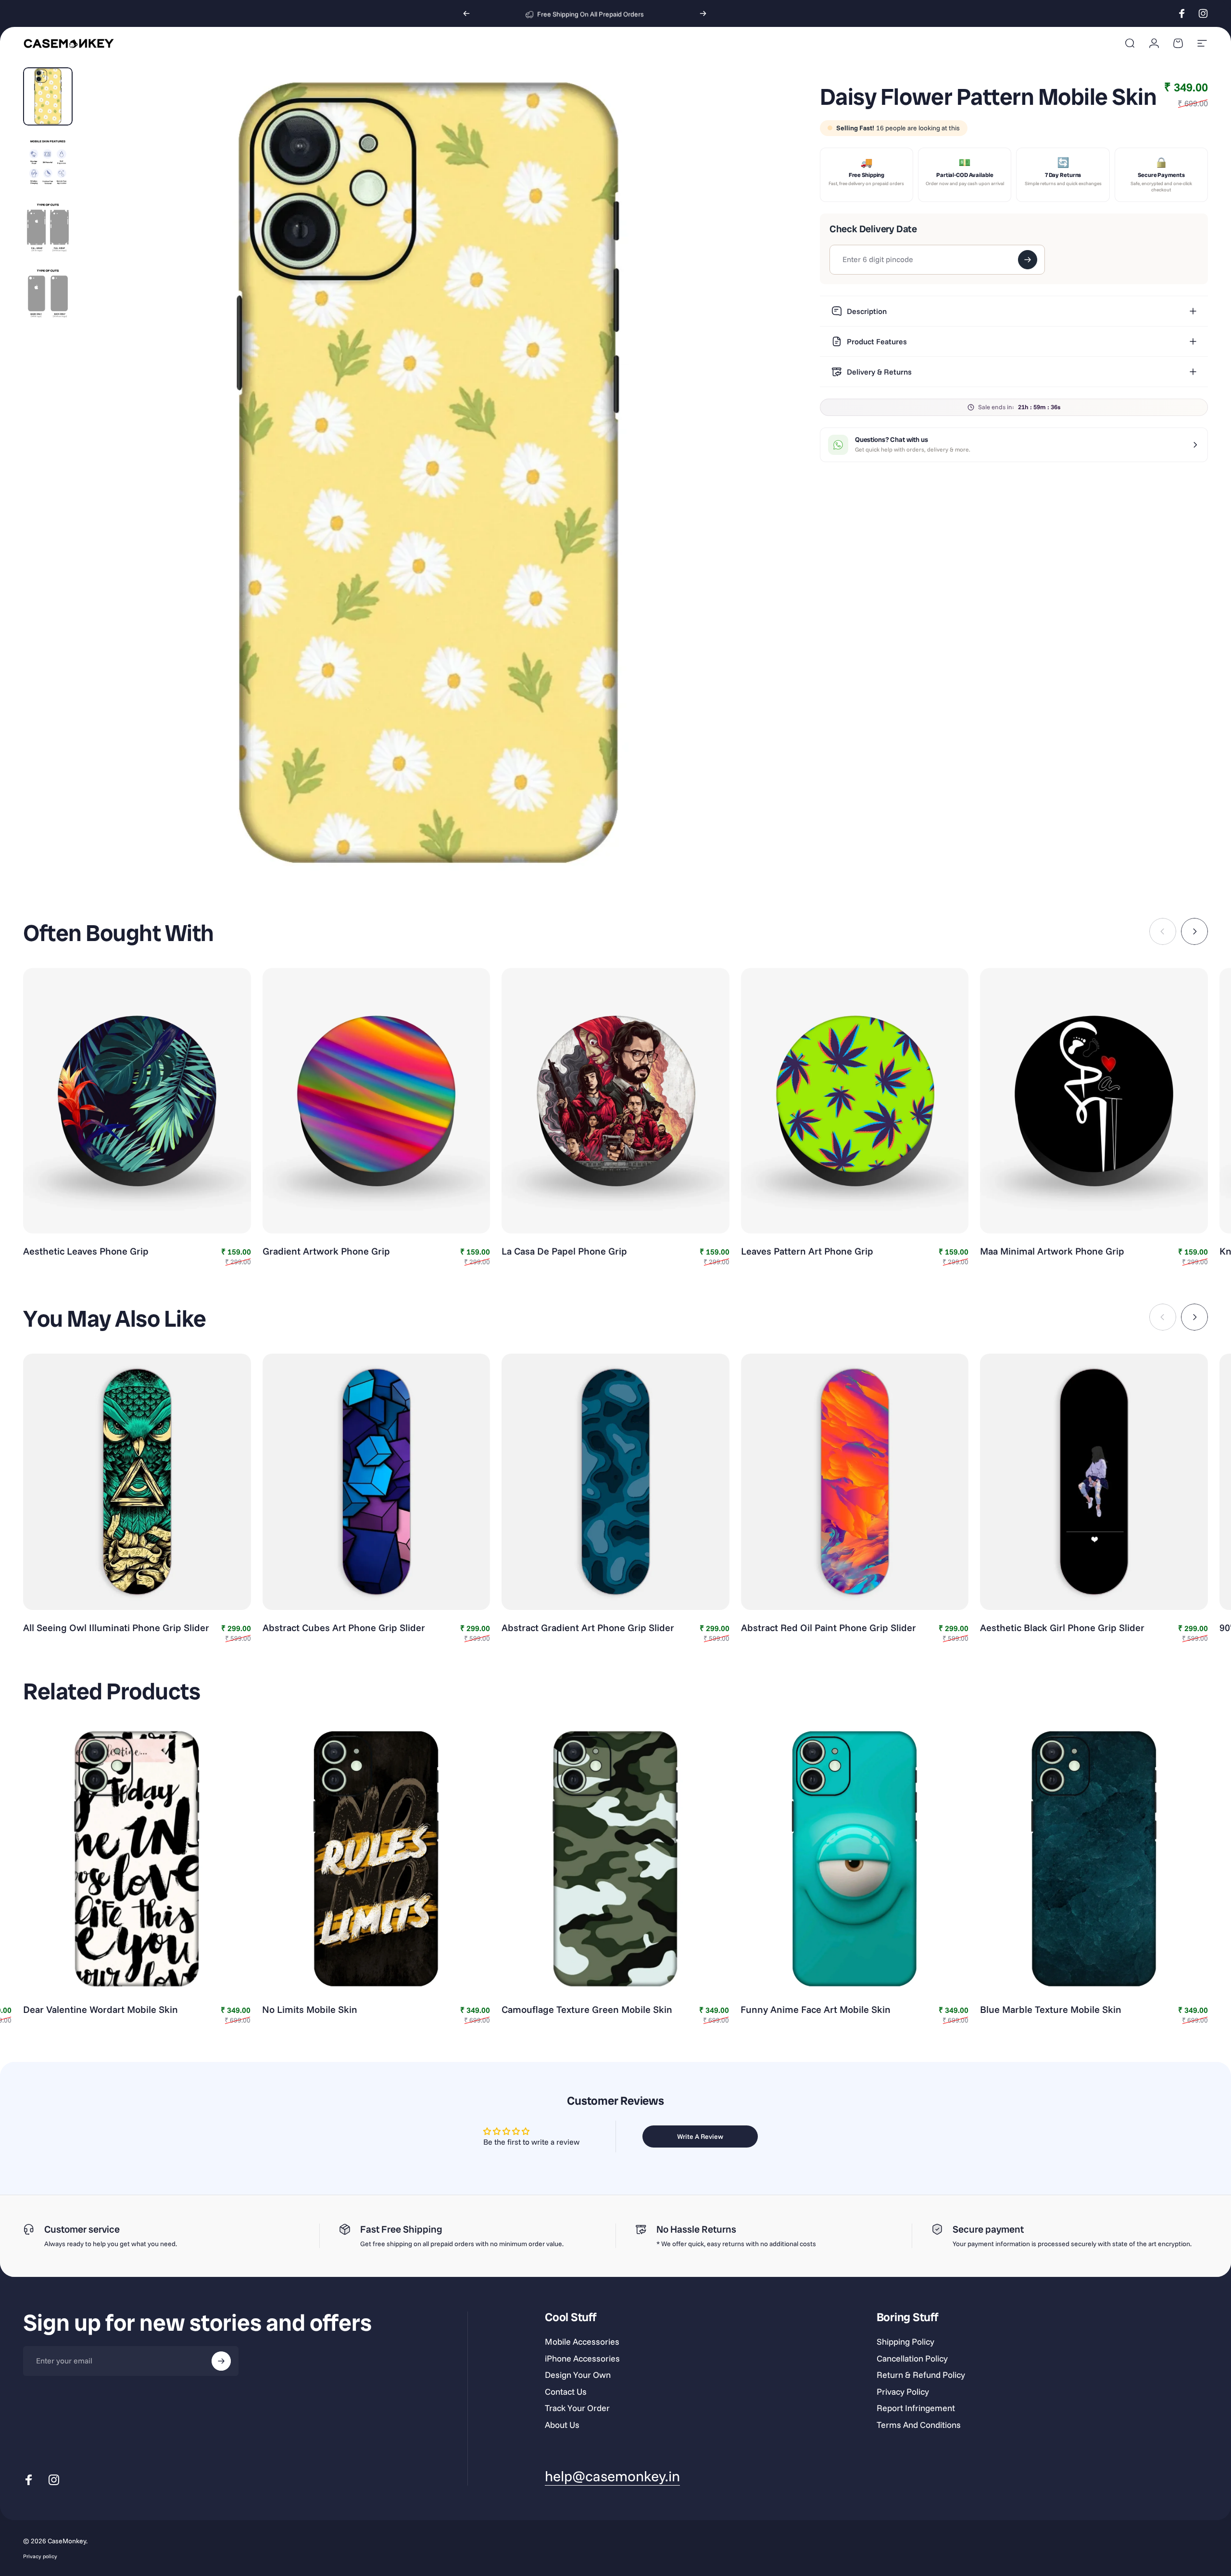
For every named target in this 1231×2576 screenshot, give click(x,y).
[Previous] (466, 13)
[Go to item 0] (48, 96)
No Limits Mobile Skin (310, 2009)
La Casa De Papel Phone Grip (564, 1251)
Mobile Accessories (582, 2342)
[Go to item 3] (48, 228)
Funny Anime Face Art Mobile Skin (816, 2009)
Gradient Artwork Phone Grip (326, 1251)
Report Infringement (916, 2408)
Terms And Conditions (919, 2425)
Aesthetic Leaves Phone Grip (86, 1251)
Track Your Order (577, 2408)
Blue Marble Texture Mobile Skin (1051, 2009)
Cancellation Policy (912, 2359)
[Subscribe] (221, 2361)
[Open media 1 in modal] (428, 473)
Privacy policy (40, 2556)
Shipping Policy (905, 2342)
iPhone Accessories (582, 2359)
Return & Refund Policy (921, 2375)
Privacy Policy (903, 2392)
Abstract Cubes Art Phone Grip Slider (344, 1627)
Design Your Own (578, 2375)
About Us (562, 2425)
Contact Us (566, 2392)
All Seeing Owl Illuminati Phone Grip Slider (116, 1627)
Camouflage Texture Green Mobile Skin (587, 2009)
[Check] (1028, 260)
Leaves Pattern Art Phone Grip (807, 1251)
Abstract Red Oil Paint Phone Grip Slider (829, 1627)
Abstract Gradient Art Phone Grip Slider (588, 1627)
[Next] (703, 13)
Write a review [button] (700, 2136)
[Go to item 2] (48, 162)
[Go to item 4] (48, 294)
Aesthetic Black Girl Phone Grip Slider (1062, 1627)
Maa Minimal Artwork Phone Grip (1052, 1251)
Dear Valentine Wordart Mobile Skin (100, 2009)
